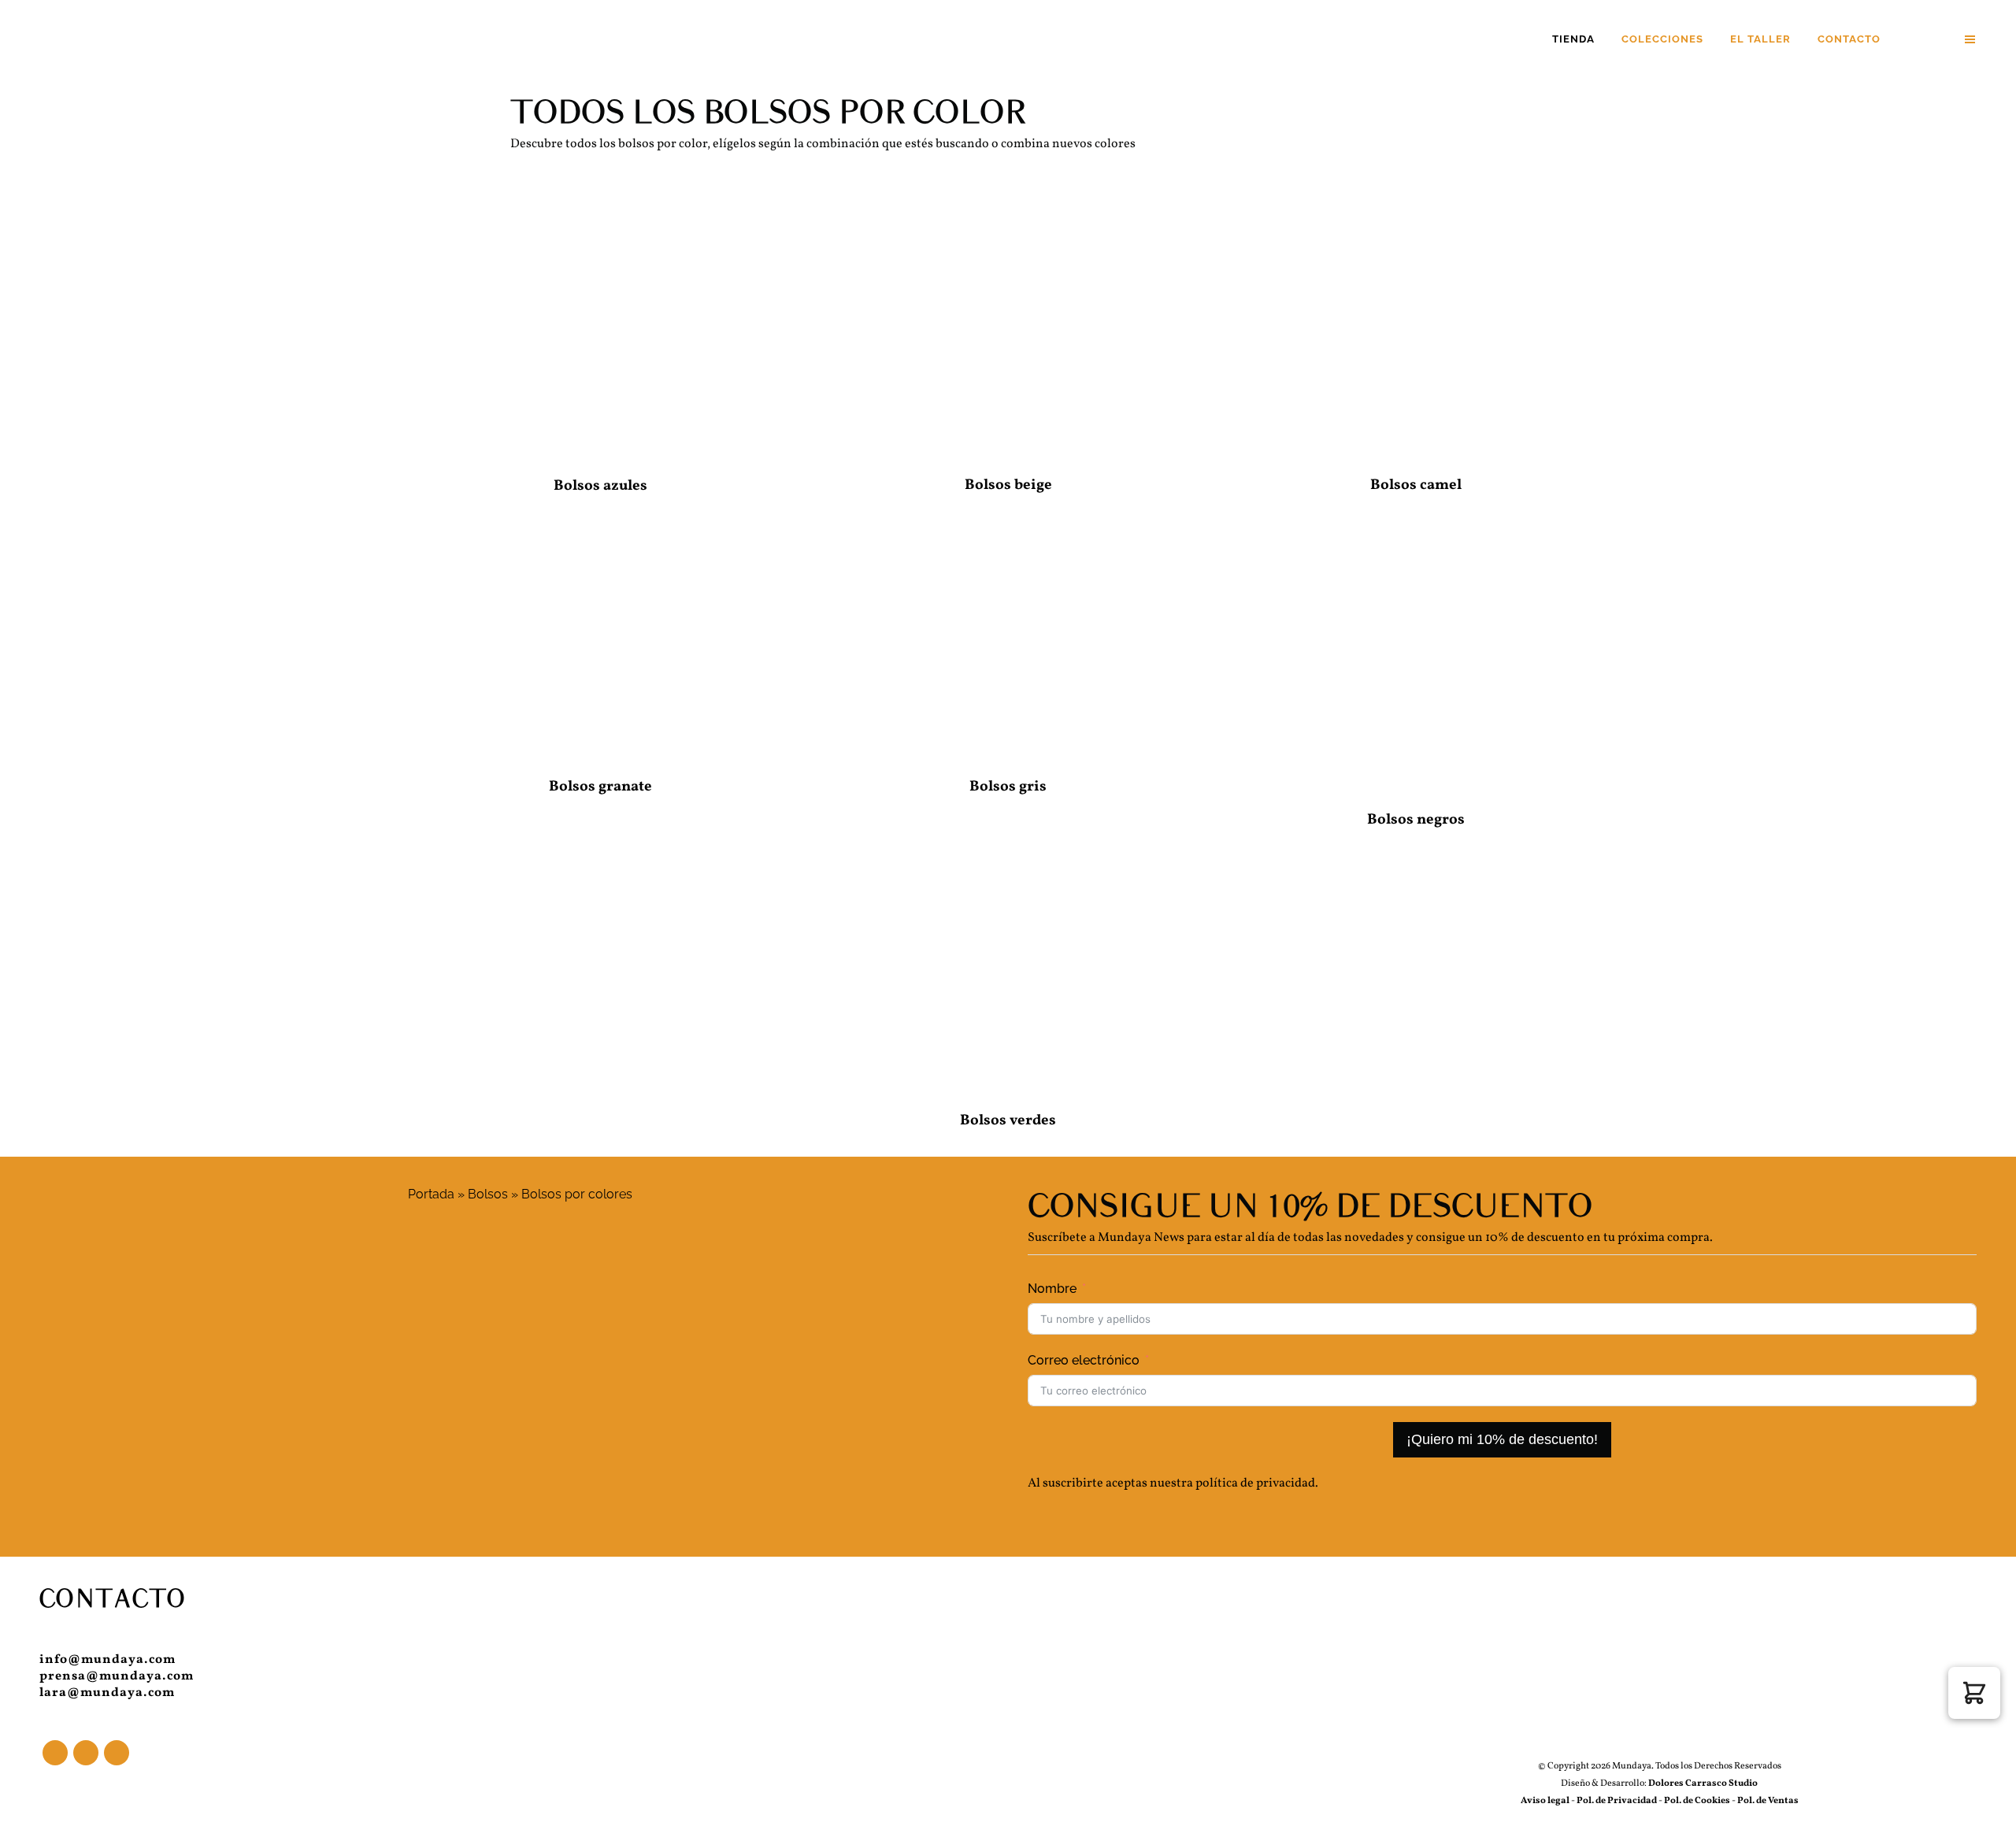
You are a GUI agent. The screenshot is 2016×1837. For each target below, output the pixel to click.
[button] (1974, 1693)
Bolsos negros (1416, 820)
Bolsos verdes (1008, 1120)
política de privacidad (1255, 1483)
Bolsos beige (1008, 485)
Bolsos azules (600, 486)
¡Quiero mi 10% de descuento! (1502, 1439)
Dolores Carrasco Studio (1702, 1783)
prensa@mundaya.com (117, 1676)
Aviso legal (1545, 1801)
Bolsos (488, 1194)
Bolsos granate (600, 787)
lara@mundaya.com (107, 1693)
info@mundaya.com (107, 1660)
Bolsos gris (1008, 787)
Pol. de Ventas (1768, 1801)
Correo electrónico (1084, 1360)
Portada (431, 1194)
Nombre (1052, 1289)
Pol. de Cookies (1697, 1801)
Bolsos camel (1416, 485)
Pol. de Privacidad (1618, 1801)
